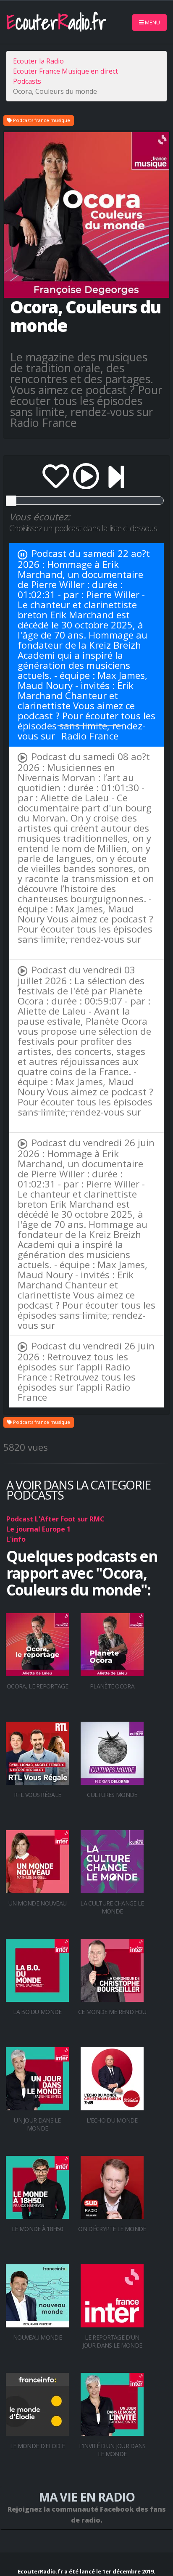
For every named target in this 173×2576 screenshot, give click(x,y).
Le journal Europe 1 (38, 1529)
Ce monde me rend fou (112, 2012)
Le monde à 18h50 (37, 2229)
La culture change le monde (112, 1907)
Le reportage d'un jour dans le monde (112, 2341)
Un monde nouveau (38, 1903)
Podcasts (27, 81)
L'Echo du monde (112, 2120)
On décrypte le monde (112, 2229)
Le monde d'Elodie (37, 2446)
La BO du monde (37, 2012)
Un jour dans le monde (37, 2124)
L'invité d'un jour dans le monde (112, 2450)
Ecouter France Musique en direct (66, 71)
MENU (152, 22)
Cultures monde (112, 1795)
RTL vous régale (38, 1795)
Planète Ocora (112, 1686)
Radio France (90, 736)
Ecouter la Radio (38, 61)
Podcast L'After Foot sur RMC (55, 1519)
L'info (16, 1539)
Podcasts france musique (41, 120)
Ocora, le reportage (37, 1686)
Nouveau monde (37, 2337)
